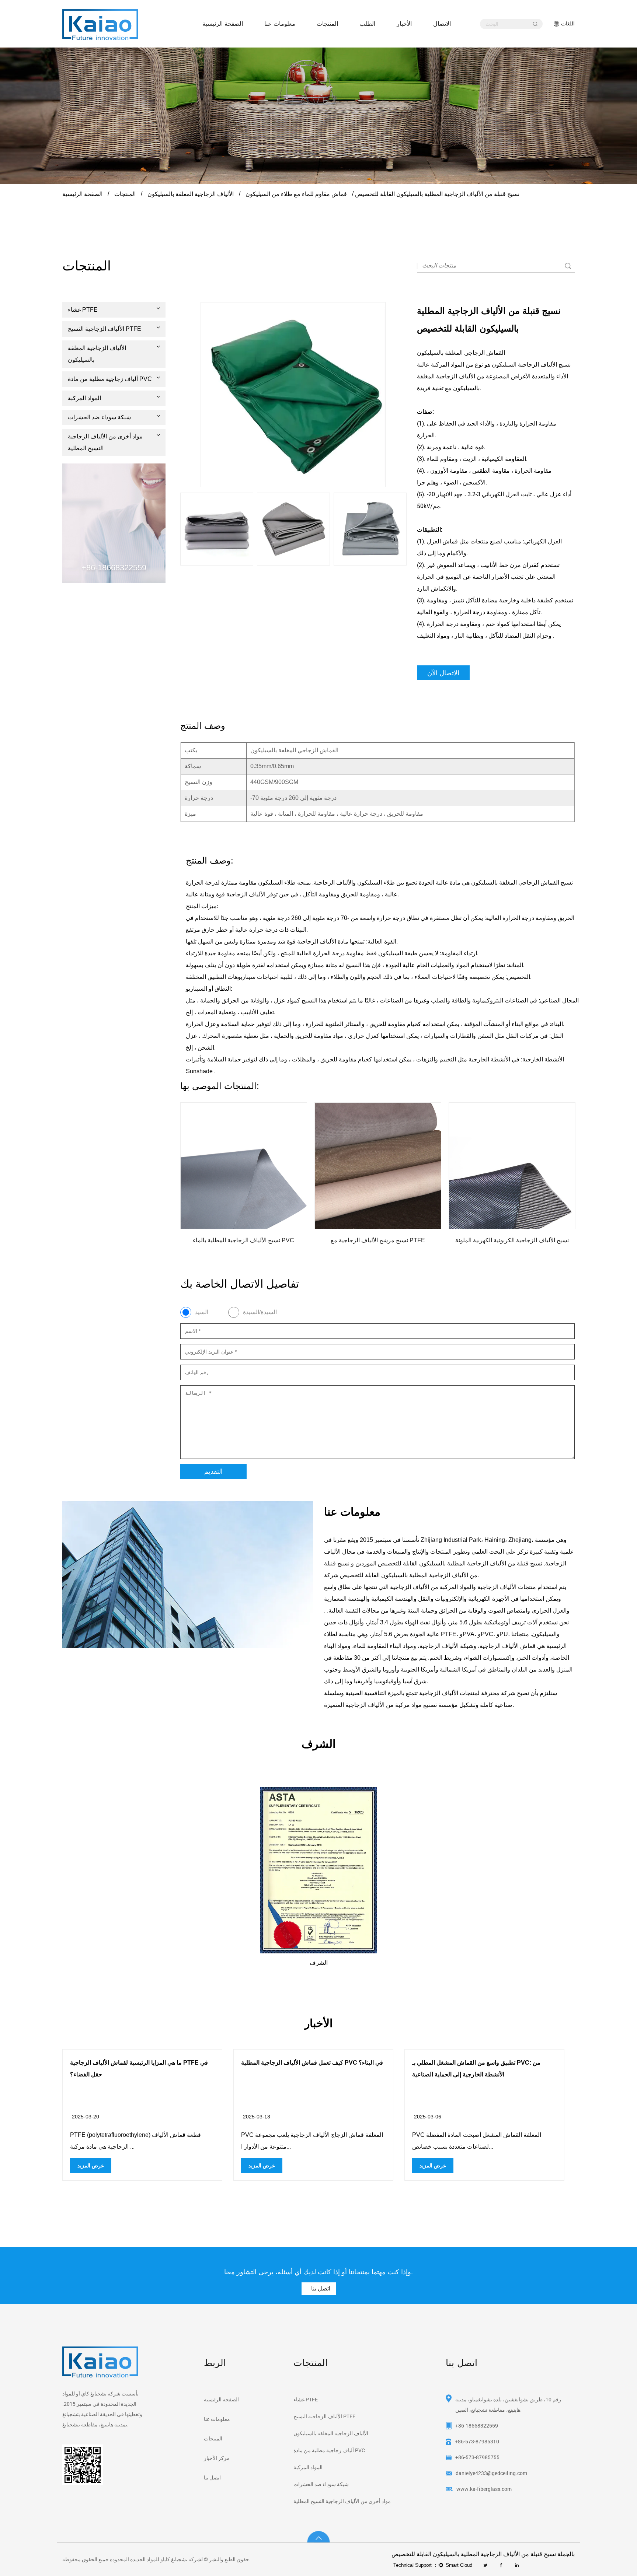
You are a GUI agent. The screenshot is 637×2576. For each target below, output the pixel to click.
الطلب (367, 24)
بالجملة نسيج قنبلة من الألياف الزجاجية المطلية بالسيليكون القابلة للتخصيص (483, 2554)
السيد (202, 1312)
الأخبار (404, 24)
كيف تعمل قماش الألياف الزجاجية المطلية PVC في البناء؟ (266, 2063)
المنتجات (327, 24)
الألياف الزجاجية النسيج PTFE (105, 329)
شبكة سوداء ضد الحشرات (99, 417)
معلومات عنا (280, 24)
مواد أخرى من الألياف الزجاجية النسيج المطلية (105, 442)
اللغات (568, 24)
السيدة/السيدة (260, 1312)
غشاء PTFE (83, 310)
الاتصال (442, 24)
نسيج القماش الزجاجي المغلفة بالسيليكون (521, 883)
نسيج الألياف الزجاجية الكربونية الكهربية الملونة (469, 1240)
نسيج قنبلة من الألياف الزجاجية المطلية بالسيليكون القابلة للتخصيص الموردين (449, 1563)
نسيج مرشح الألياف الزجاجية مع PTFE (335, 1240)
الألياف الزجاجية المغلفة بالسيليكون (191, 194)
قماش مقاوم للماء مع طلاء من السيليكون (296, 194)
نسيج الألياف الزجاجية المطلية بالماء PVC (201, 1240)
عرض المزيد (216, 2166)
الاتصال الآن (443, 673)
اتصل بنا (320, 2288)
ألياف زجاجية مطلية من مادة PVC (110, 379)
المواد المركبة (84, 398)
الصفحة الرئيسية (223, 24)
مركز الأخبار (217, 2458)
